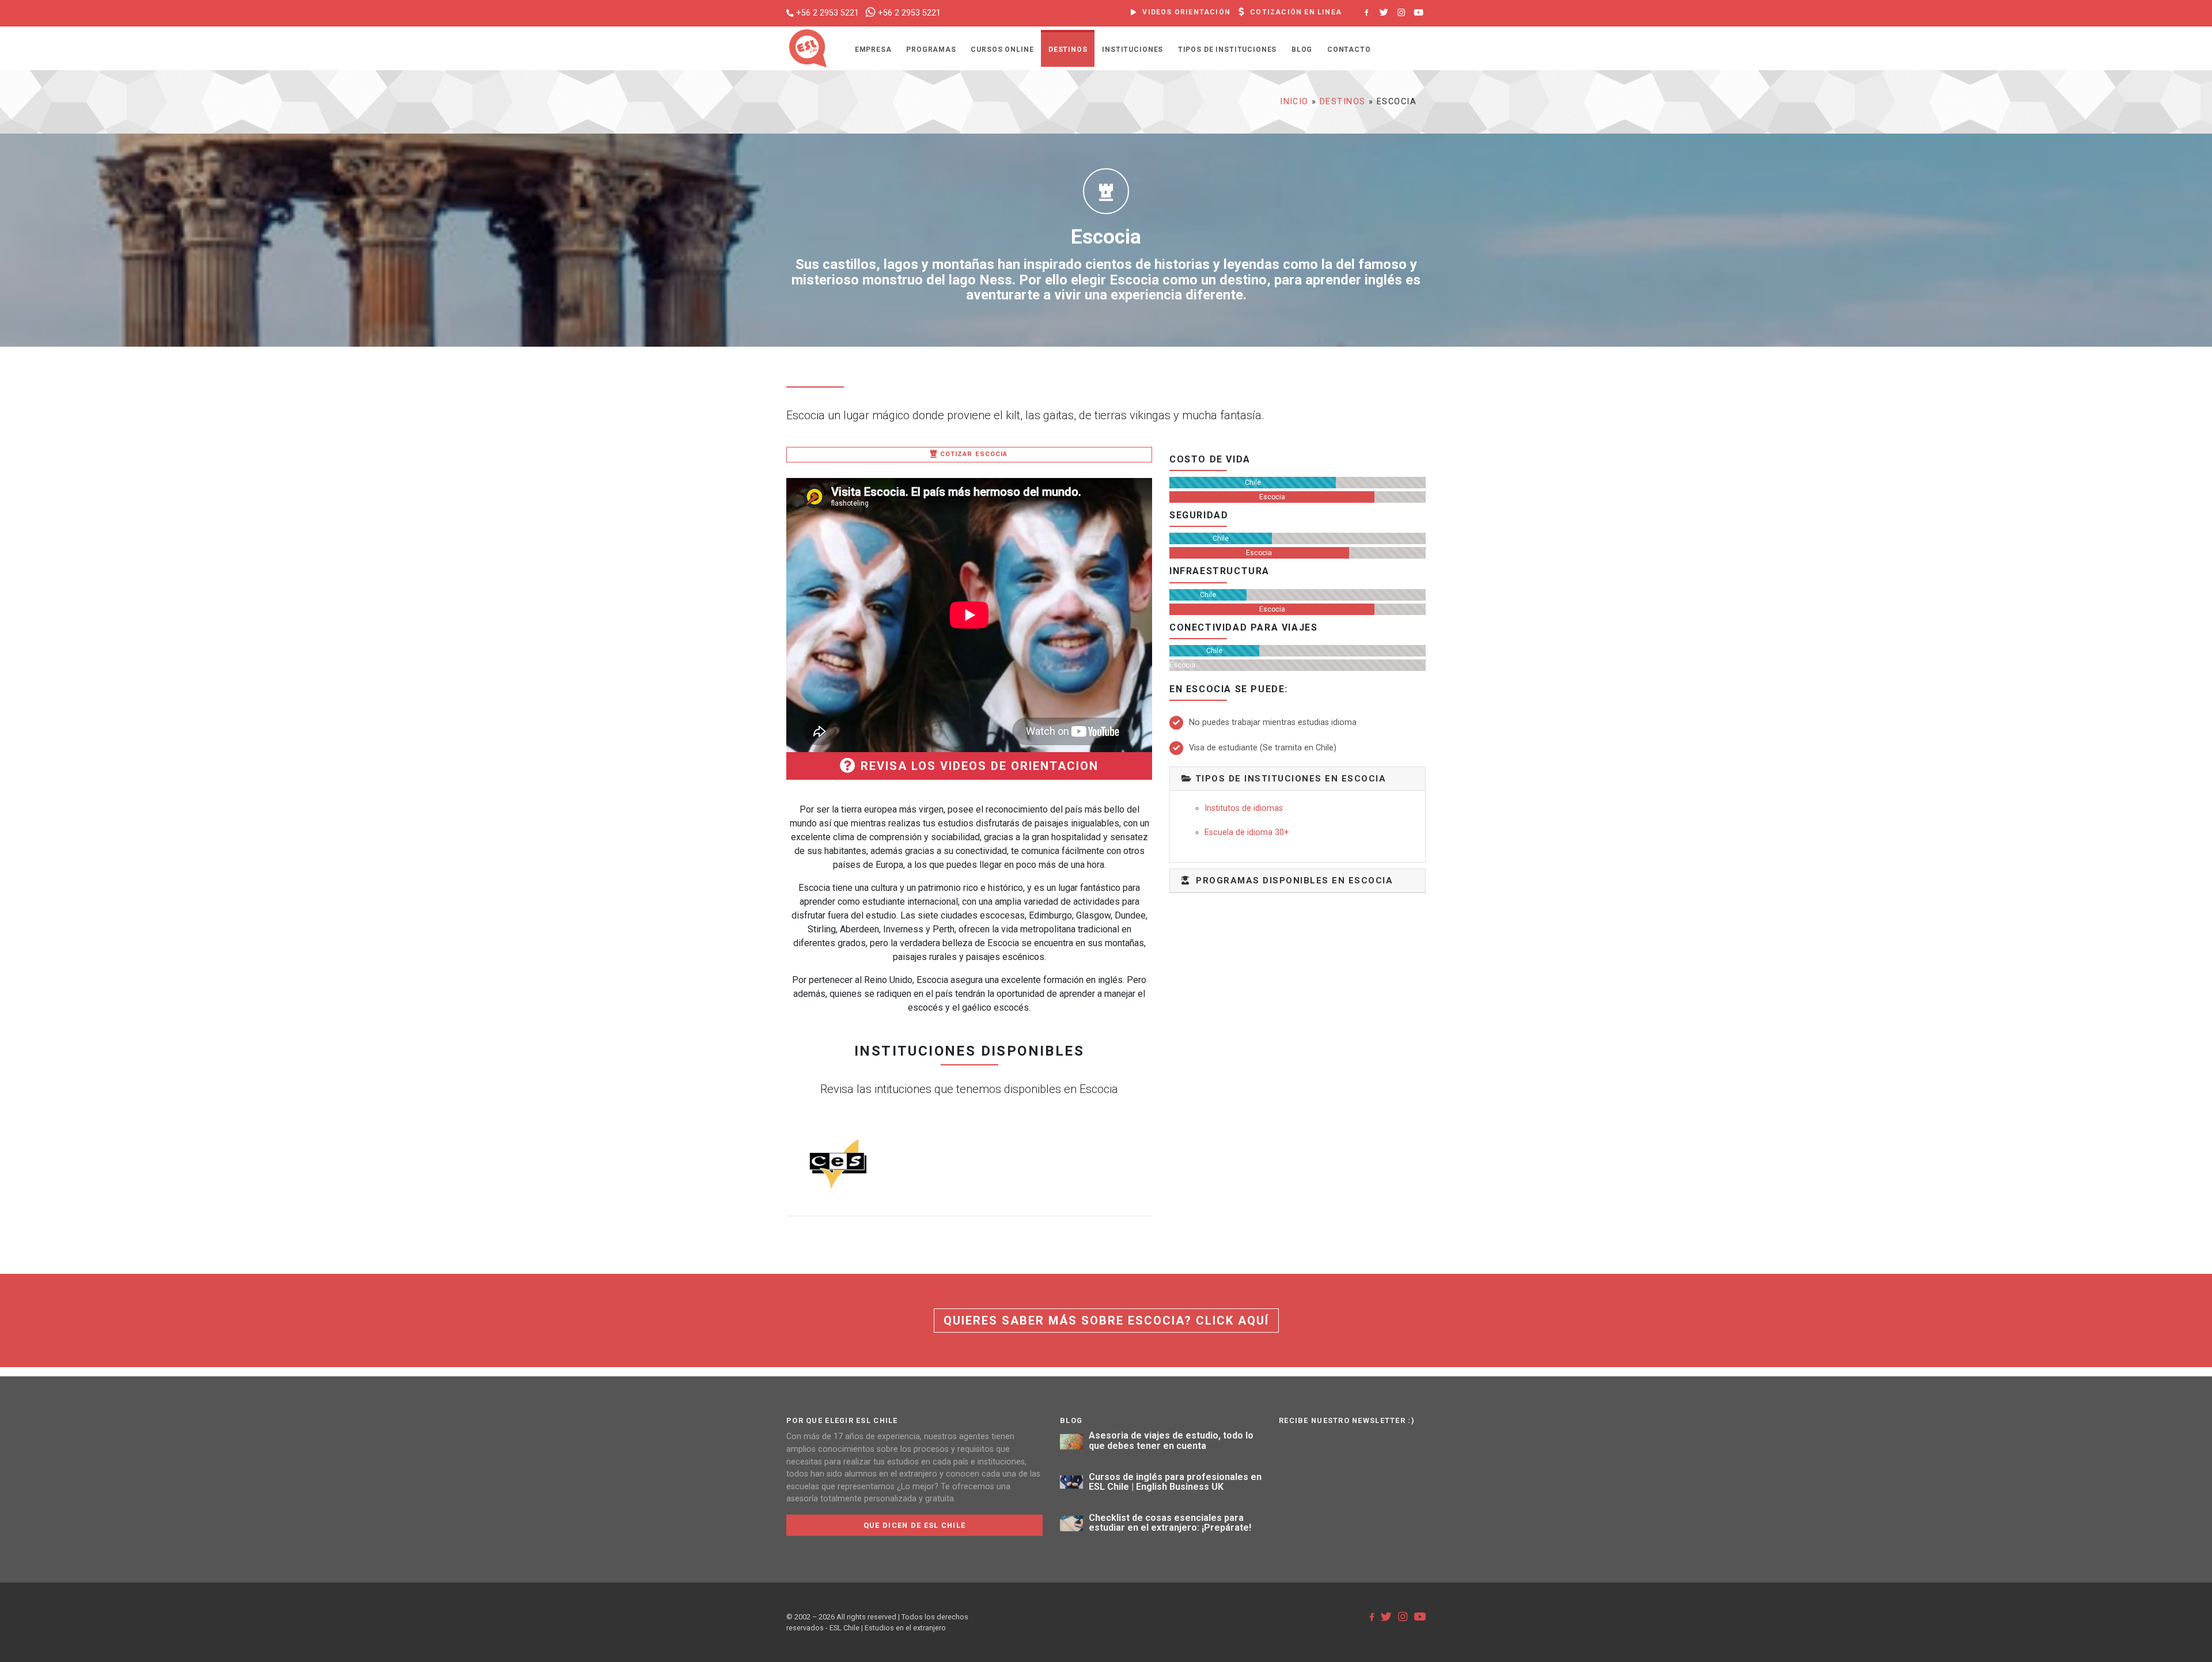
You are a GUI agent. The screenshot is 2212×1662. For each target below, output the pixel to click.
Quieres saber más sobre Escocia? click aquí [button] (1106, 1321)
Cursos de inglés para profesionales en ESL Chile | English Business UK (1175, 1482)
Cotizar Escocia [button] (973, 454)
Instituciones (1132, 50)
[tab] (1298, 779)
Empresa (873, 50)
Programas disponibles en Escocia (1291, 881)
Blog (1302, 50)
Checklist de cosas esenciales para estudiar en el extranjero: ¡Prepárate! (1170, 1523)
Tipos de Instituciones (1227, 50)
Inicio (1294, 102)
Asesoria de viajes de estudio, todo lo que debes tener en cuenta (1171, 1441)
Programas (931, 50)
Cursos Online (1002, 50)
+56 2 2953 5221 (827, 13)
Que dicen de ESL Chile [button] (914, 1525)
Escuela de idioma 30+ (1247, 832)
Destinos (1068, 50)
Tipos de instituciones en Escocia (1289, 779)
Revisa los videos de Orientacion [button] (978, 766)
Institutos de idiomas (1244, 808)
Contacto (1349, 50)
